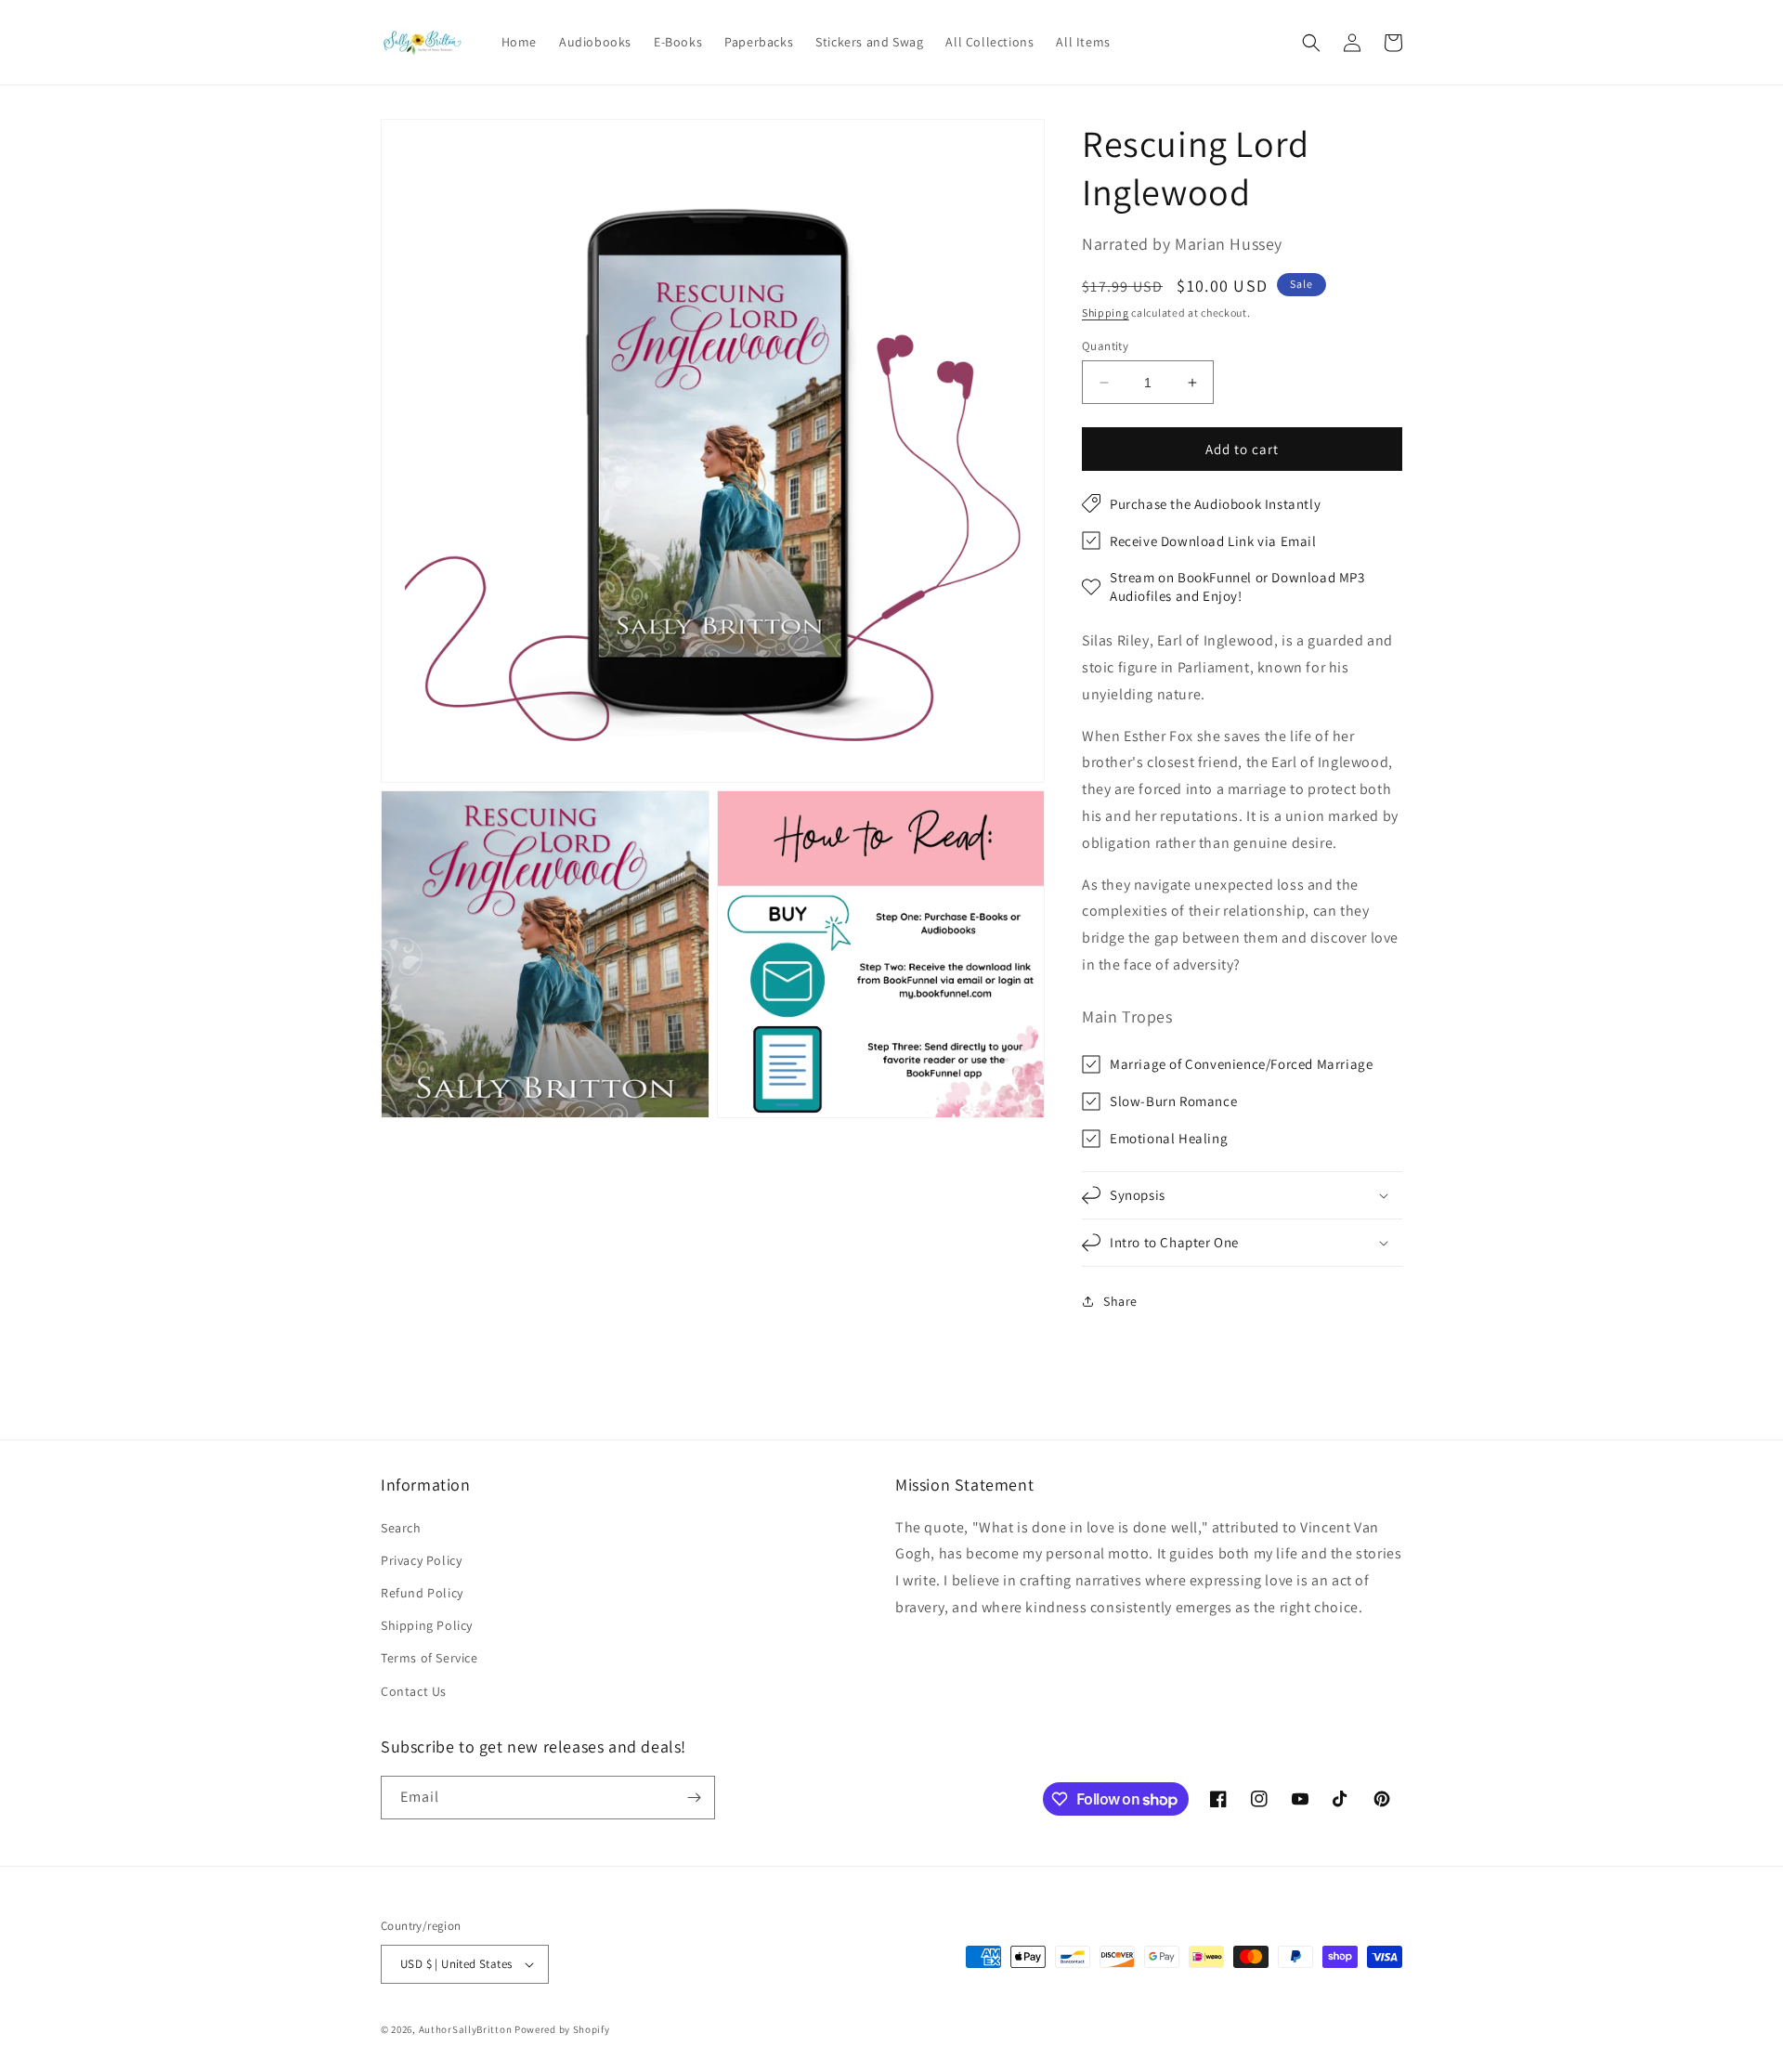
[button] (1311, 43)
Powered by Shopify (562, 2029)
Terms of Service (429, 1658)
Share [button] (1120, 1301)
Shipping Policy (427, 1625)
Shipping (1106, 313)
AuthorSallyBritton (466, 2029)
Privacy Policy (421, 1560)
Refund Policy (422, 1593)
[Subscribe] (694, 1798)
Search (401, 1528)
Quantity (1105, 346)
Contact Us (414, 1691)
